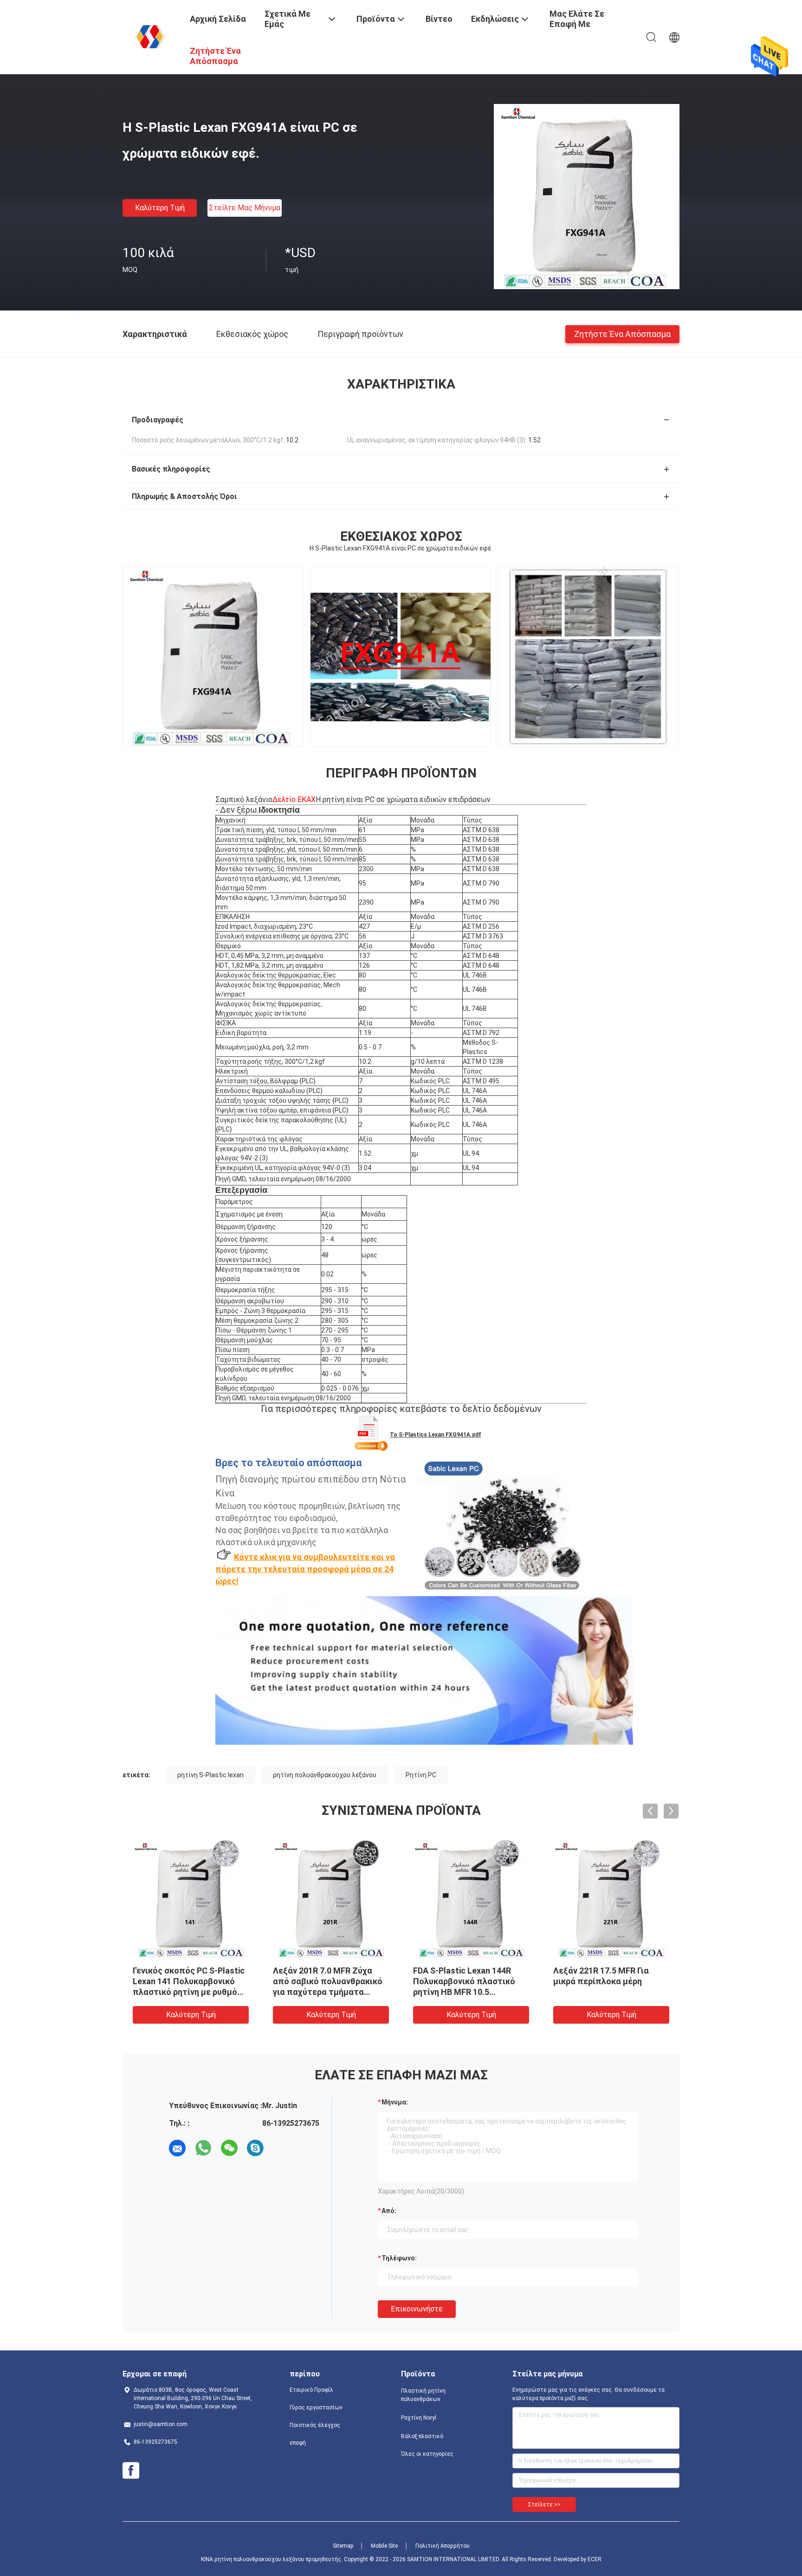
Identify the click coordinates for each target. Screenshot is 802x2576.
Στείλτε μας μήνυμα (245, 208)
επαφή (298, 2443)
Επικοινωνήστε (417, 2309)
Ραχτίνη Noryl (419, 2418)
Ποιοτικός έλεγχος (315, 2425)
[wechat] (229, 2148)
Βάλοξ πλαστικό (422, 2436)
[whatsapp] (203, 2148)
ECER (595, 2559)
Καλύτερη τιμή (160, 208)
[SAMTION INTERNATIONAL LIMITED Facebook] (131, 2471)
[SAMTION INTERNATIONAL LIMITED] (150, 36)
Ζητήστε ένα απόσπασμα (622, 333)
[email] (177, 2148)
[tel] (281, 2148)
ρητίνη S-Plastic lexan (210, 1775)
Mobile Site (384, 2546)
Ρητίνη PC (421, 1775)
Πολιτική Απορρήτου (443, 2546)
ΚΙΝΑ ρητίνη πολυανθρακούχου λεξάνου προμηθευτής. (272, 2559)
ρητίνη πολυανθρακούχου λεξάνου (325, 1775)
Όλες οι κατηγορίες (427, 2454)
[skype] (255, 2148)
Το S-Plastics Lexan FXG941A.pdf (436, 1435)
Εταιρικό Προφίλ (311, 2390)
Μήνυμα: (395, 2102)
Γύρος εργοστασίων (316, 2408)
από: (389, 2211)
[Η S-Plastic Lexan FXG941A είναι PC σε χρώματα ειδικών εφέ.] (587, 196)
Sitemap (343, 2546)
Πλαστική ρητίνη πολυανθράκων (423, 2395)
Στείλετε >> (544, 2505)
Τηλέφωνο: (399, 2258)
